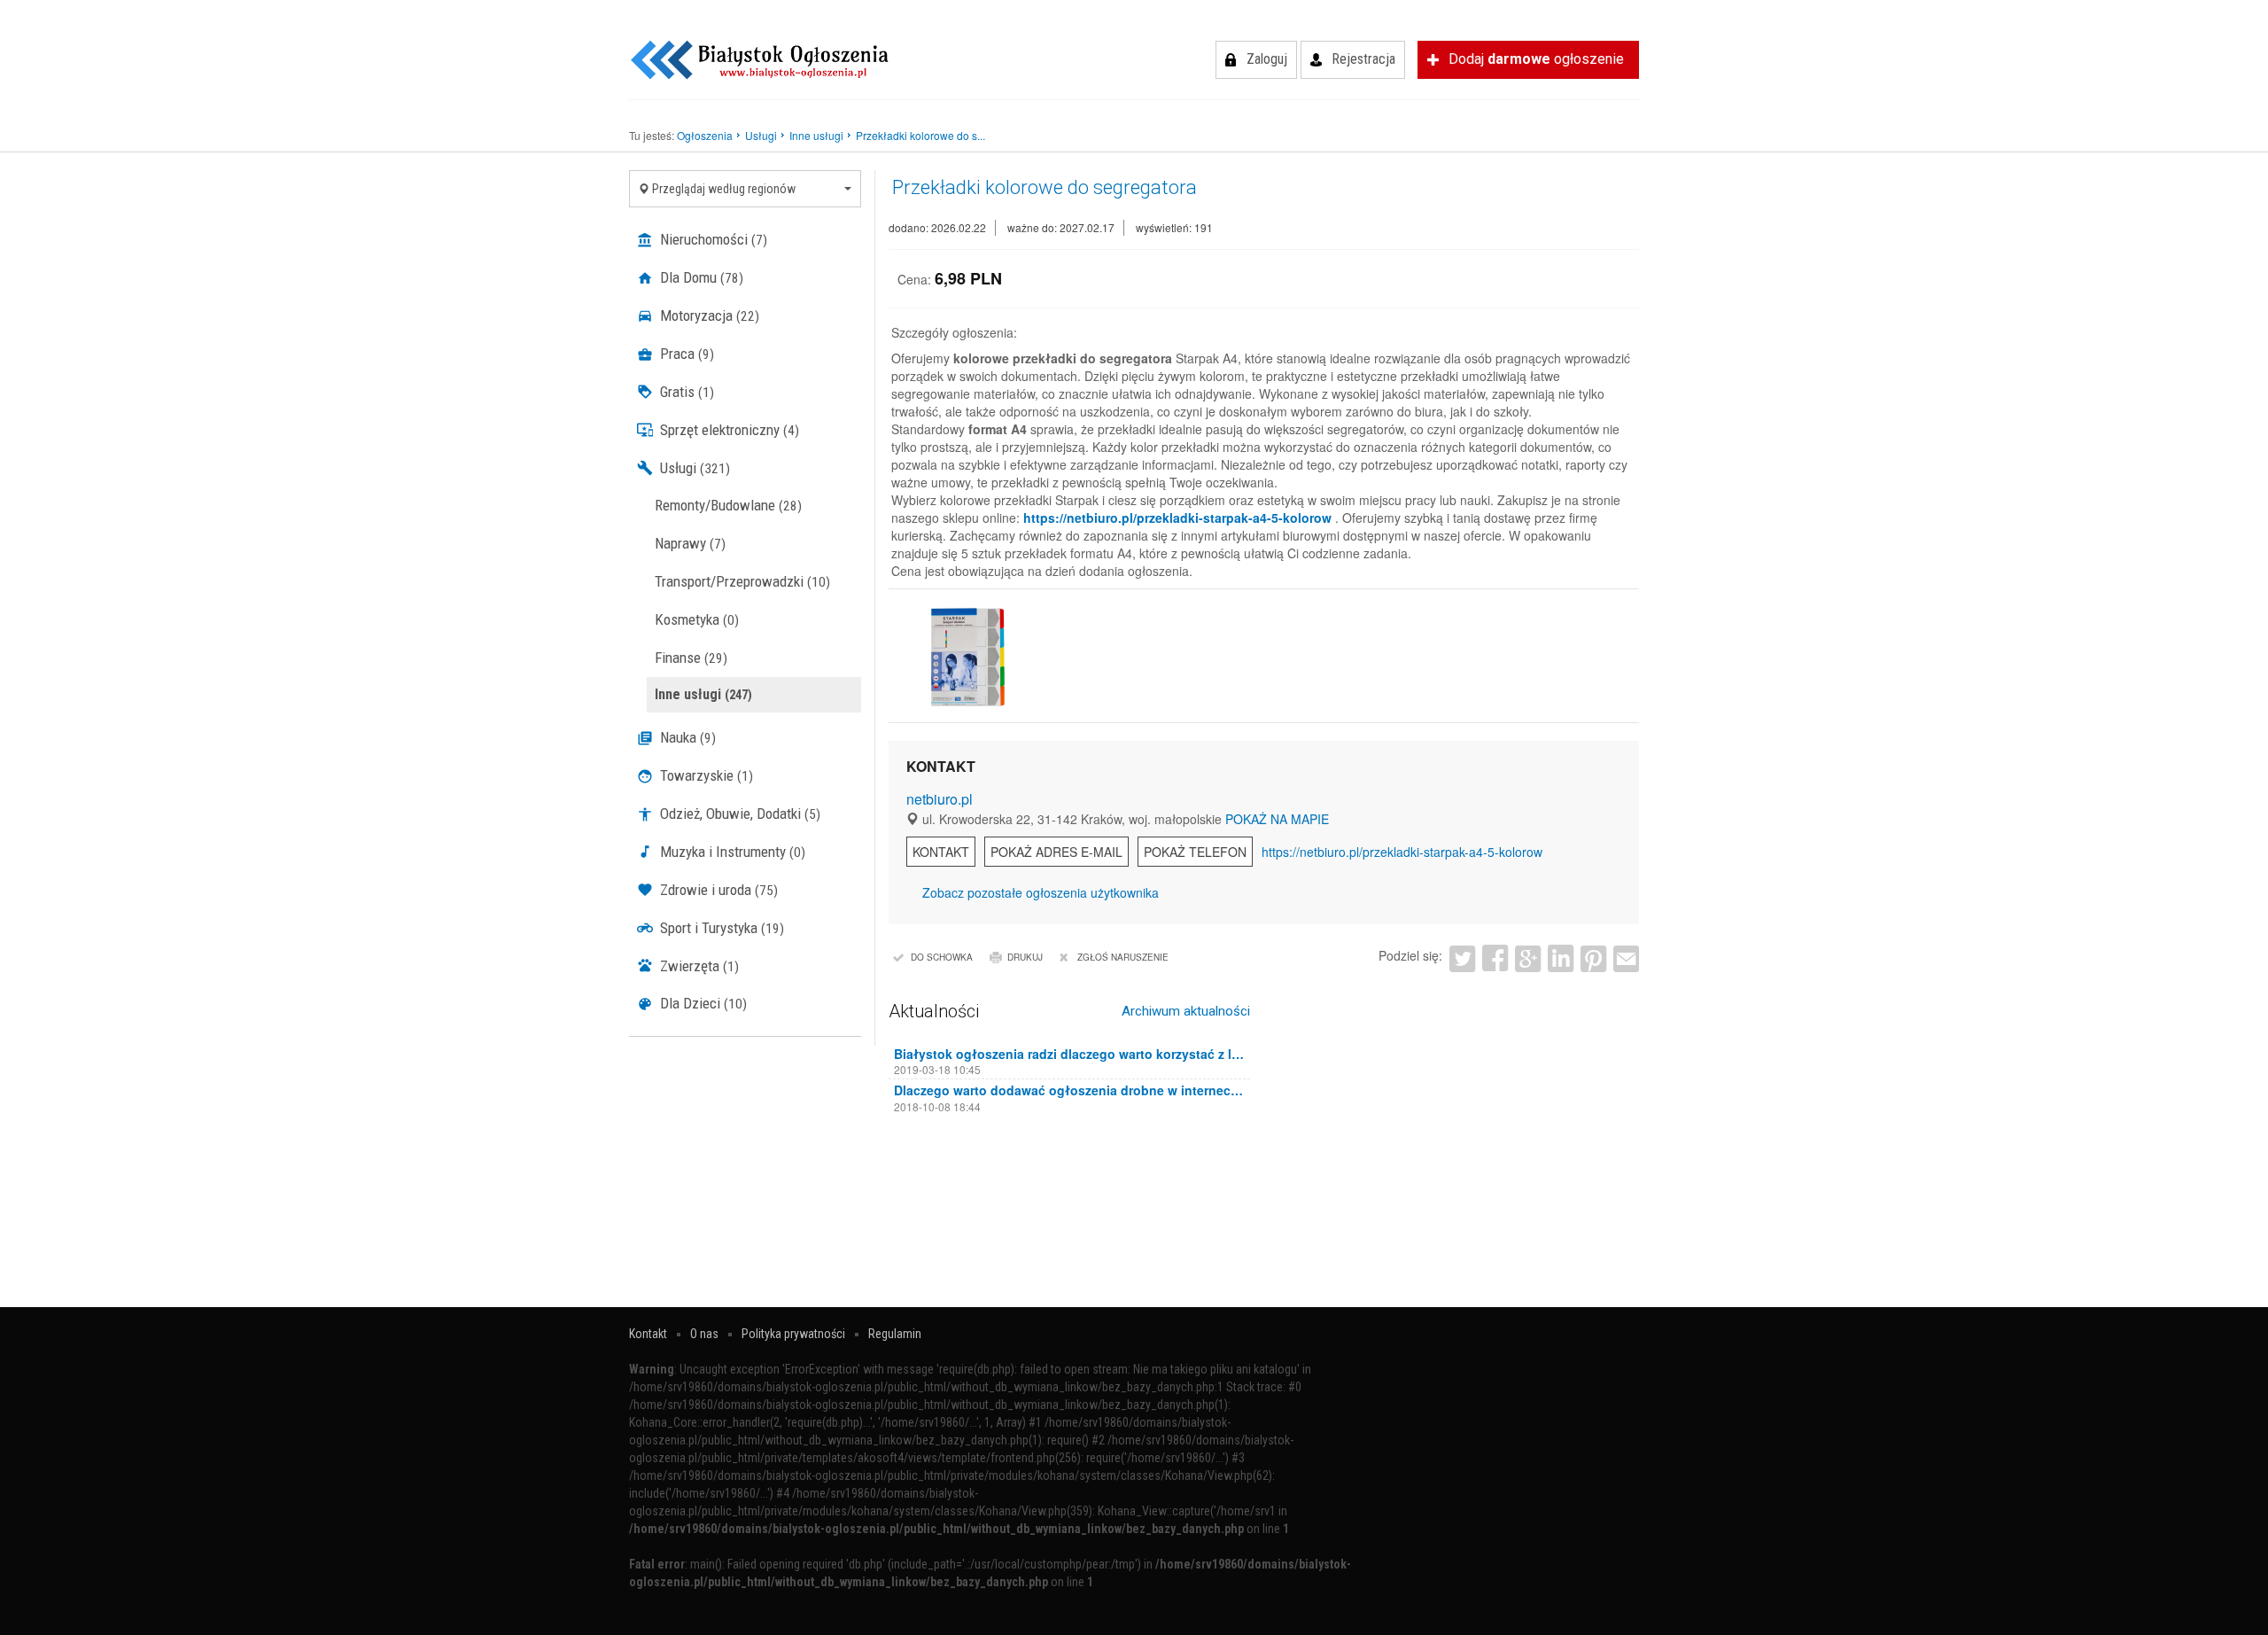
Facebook (1495, 958)
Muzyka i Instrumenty (731, 852)
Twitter (1462, 958)
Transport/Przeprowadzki (742, 581)
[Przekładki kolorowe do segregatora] (966, 657)
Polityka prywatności (793, 1334)
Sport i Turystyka (720, 928)
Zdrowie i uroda (717, 890)
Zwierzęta (698, 966)
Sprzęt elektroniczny (728, 430)
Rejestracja (1363, 59)
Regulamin (895, 1334)
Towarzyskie (705, 775)
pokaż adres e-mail (1056, 852)
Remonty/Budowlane (728, 505)
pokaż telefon (1195, 852)
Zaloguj (1267, 59)
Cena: (914, 279)
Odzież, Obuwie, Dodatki (738, 814)
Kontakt (941, 852)
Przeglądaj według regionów (722, 189)
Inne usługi (703, 694)
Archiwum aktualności (1186, 1011)
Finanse (691, 658)
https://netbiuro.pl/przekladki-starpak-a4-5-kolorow (1177, 518)
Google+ (1528, 958)
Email (1626, 958)
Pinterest (1593, 958)
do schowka (942, 957)
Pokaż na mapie (1277, 819)
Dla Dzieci (702, 1003)
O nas (704, 1334)
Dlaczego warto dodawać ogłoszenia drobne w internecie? (1070, 1090)
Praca (685, 354)
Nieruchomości (712, 239)
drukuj (1025, 957)
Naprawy (690, 543)
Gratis (685, 392)
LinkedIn (1561, 958)
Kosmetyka (697, 619)
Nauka (686, 737)
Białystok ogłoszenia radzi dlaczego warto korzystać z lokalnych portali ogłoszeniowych (1070, 1054)
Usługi (693, 468)
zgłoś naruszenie (1123, 957)
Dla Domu (700, 277)
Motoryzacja (708, 315)
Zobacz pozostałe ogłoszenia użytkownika (1041, 892)
